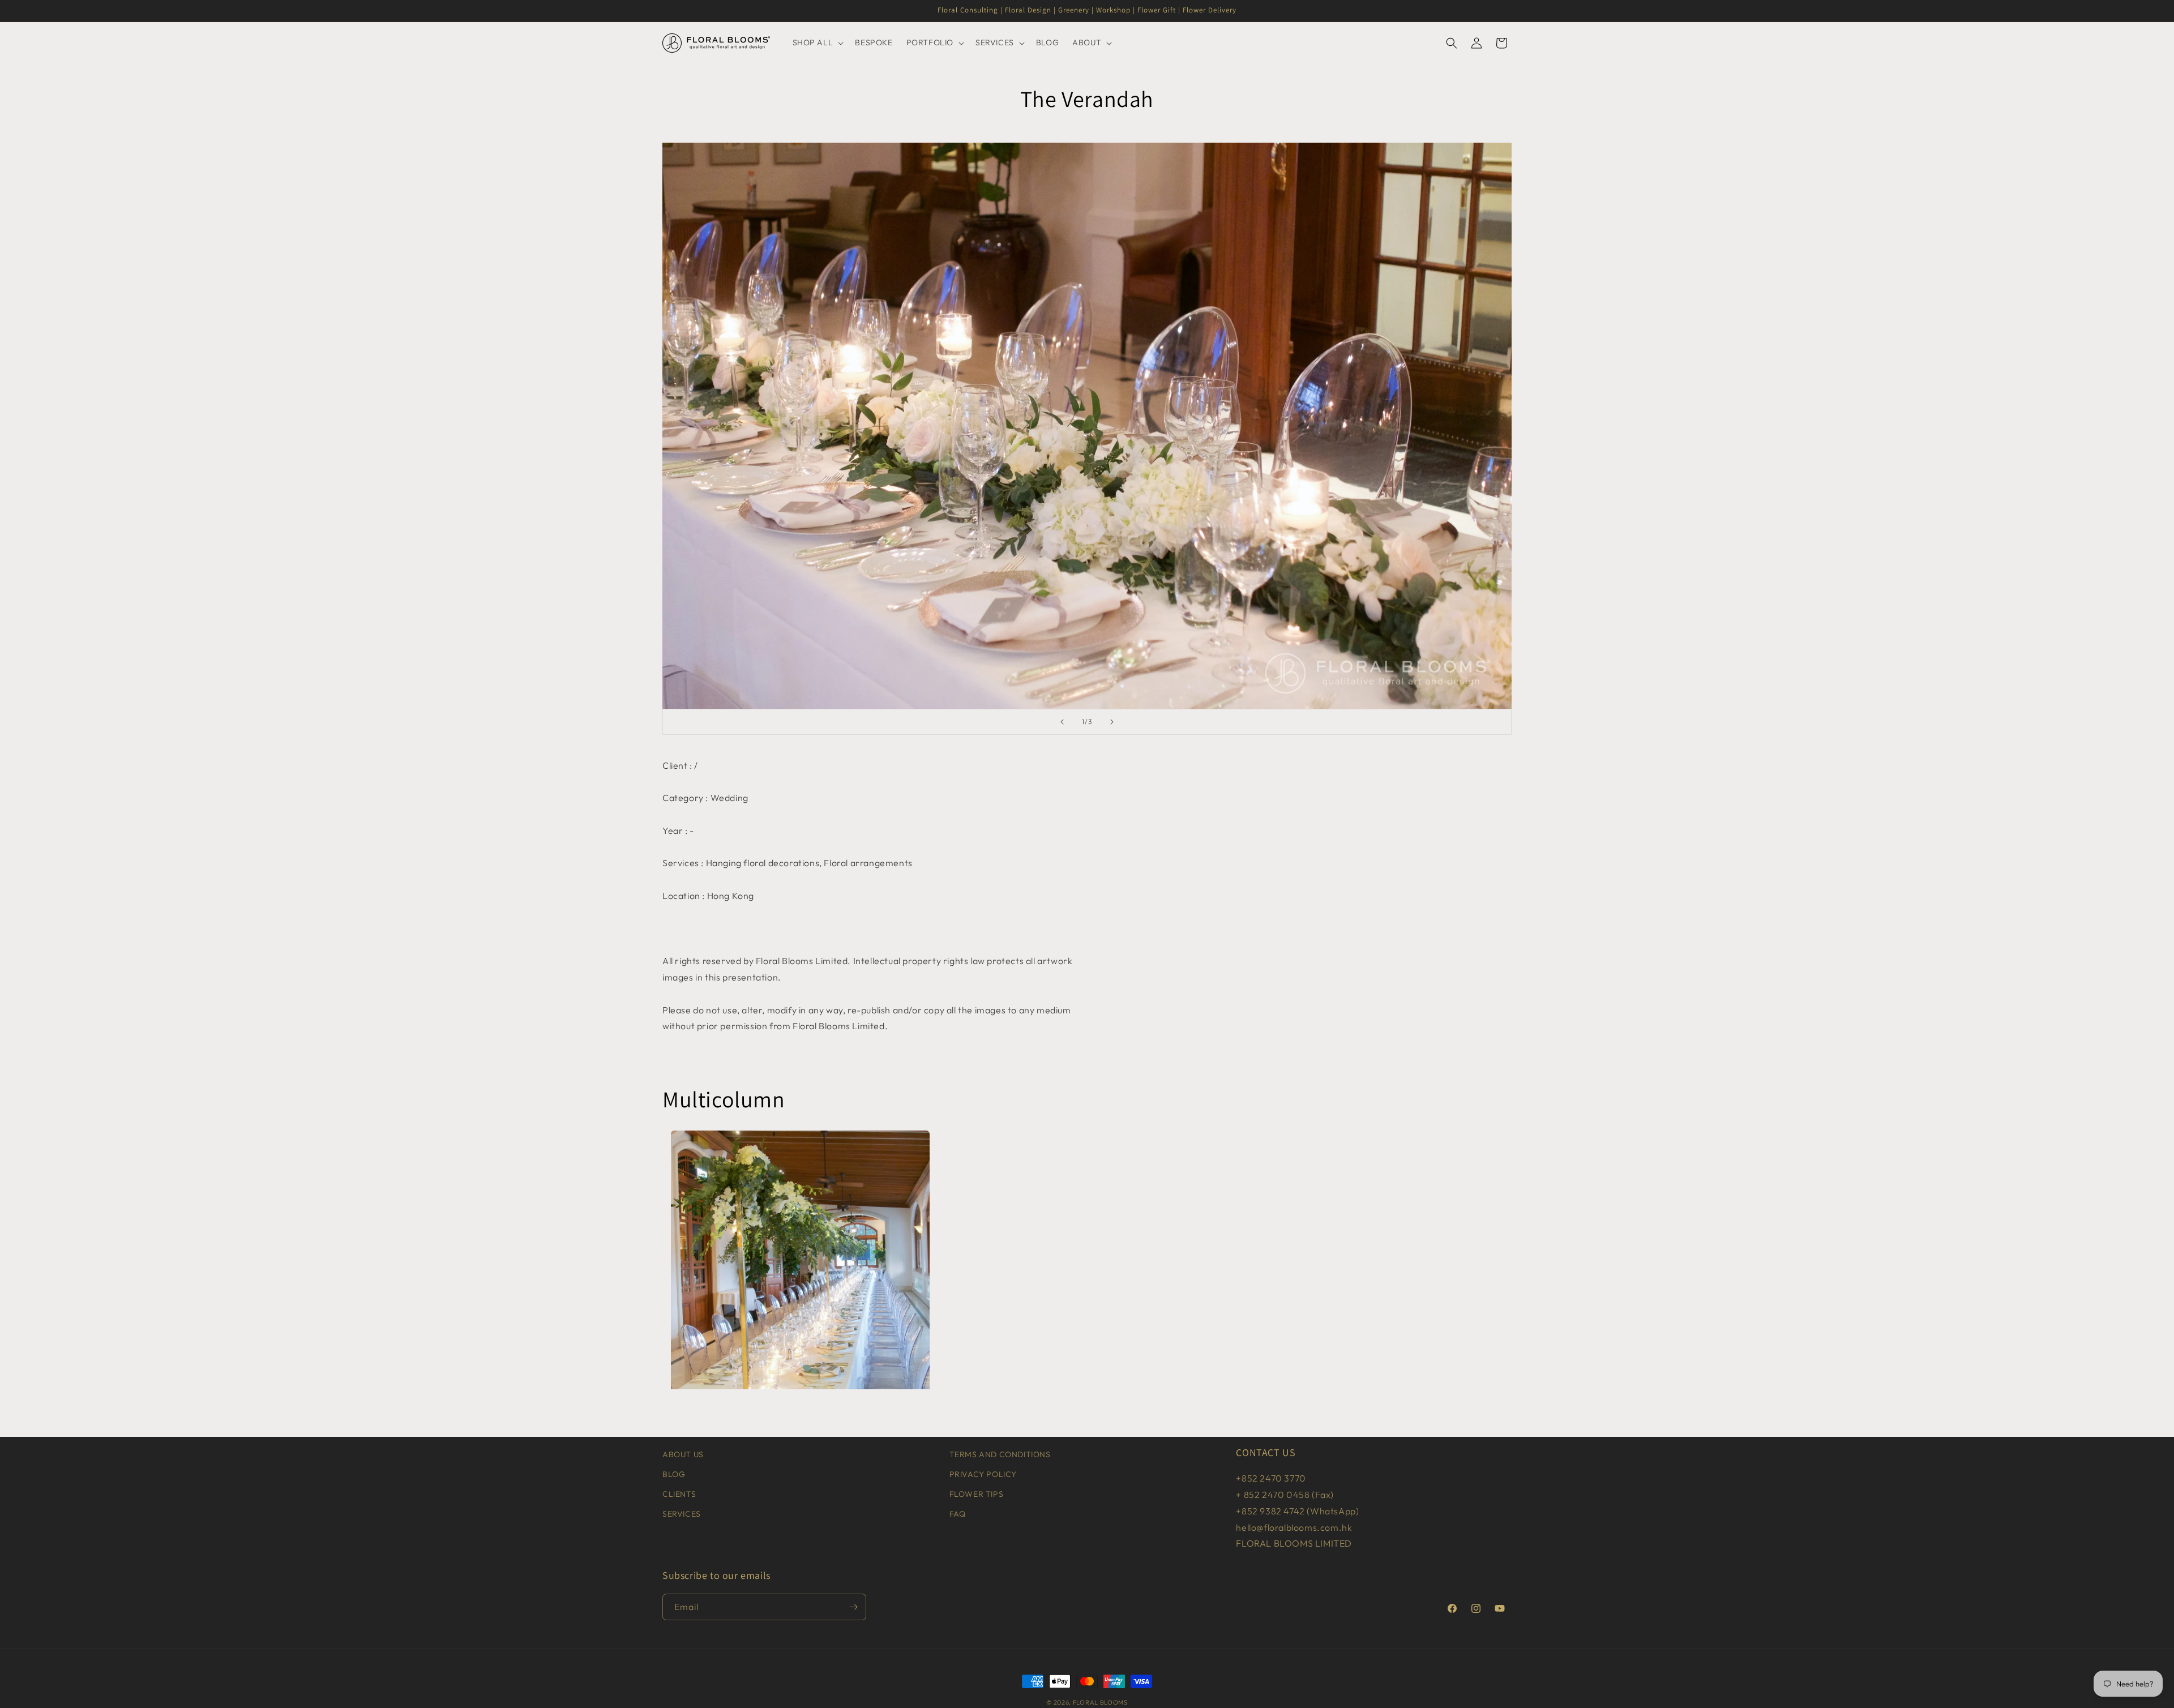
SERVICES (682, 1514)
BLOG (674, 1474)
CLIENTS (679, 1494)
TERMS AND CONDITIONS (1000, 1454)
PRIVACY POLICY (983, 1474)
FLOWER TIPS (977, 1494)
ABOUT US (683, 1454)
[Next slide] (1112, 722)
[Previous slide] (1062, 722)
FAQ (958, 1514)
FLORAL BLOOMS (1100, 1702)
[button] (817, 42)
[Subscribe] (853, 1607)
